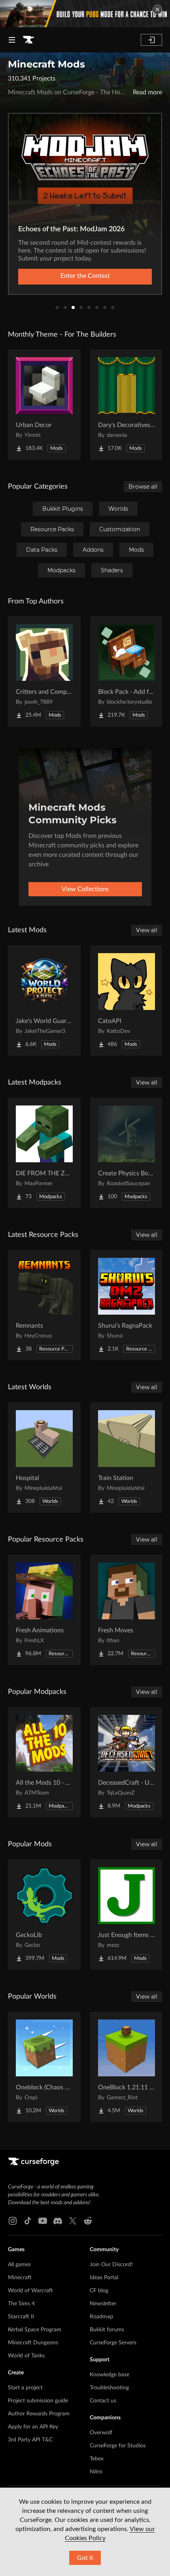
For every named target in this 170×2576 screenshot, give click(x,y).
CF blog (99, 2291)
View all (147, 930)
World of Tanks (26, 2356)
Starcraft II (21, 2317)
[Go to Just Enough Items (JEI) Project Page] (127, 1915)
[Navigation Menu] (12, 40)
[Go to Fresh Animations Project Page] (44, 1610)
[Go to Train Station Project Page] (127, 1458)
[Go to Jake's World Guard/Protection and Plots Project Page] (44, 1000)
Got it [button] (85, 2558)
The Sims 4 (21, 2304)
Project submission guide (38, 2401)
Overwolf (101, 2433)
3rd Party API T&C (30, 2440)
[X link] (73, 2221)
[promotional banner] (85, 14)
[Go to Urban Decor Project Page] (44, 405)
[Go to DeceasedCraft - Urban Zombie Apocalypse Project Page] (127, 1762)
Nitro (96, 2472)
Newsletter (103, 2304)
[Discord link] (58, 2221)
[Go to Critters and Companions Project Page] (44, 671)
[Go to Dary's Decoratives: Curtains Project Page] (127, 405)
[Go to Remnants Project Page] (44, 1305)
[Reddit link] (88, 2221)
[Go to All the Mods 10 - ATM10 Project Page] (44, 1762)
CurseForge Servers (113, 2343)
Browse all (143, 487)
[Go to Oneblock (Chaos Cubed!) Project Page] (44, 2067)
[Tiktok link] (28, 2221)
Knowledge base (110, 2375)
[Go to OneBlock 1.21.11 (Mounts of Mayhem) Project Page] (127, 2067)
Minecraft (20, 2278)
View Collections (85, 889)
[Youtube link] (43, 2221)
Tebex (97, 2459)
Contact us (103, 2401)
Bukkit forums (107, 2330)
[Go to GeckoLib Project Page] (44, 1915)
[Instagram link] (13, 2221)
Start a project (25, 2388)
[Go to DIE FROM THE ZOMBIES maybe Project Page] (44, 1153)
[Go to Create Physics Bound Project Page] (127, 1153)
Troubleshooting (109, 2388)
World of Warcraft (30, 2291)
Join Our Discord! (111, 2265)
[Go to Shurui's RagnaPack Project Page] (127, 1305)
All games (19, 2265)
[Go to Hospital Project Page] (44, 1458)
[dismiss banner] (157, 9)
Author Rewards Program (39, 2414)
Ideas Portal (104, 2278)
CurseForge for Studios (118, 2446)
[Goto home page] (28, 40)
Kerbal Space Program (35, 2330)
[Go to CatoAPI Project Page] (127, 1000)
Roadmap (101, 2317)
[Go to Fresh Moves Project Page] (127, 1610)
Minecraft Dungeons (33, 2343)
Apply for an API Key (33, 2427)
